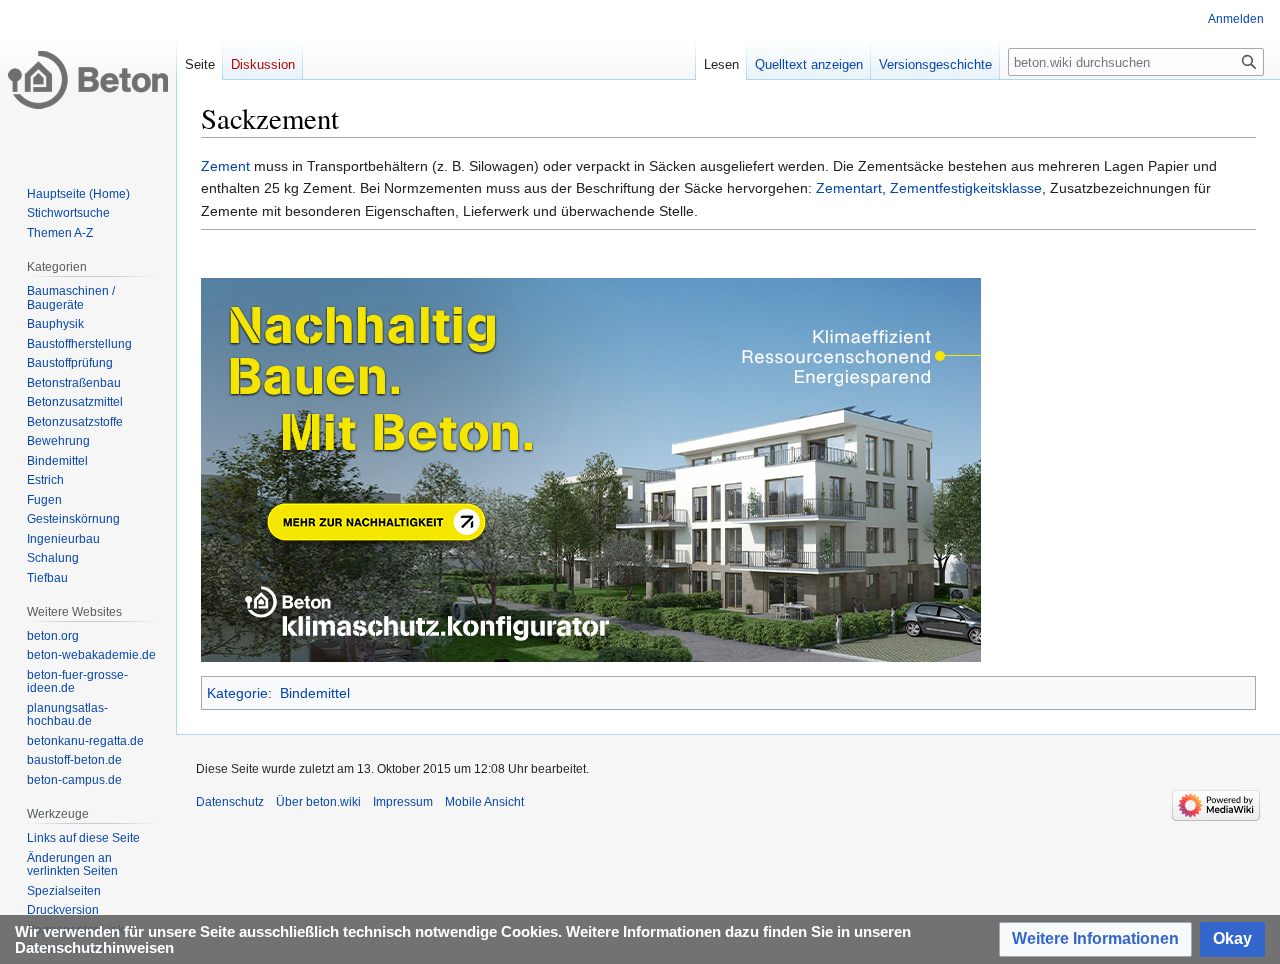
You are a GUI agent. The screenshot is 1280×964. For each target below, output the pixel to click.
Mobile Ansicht (484, 802)
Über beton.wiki (318, 802)
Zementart (849, 188)
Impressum (403, 802)
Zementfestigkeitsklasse (966, 188)
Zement (225, 166)
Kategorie (237, 693)
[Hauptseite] (88, 80)
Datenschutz (230, 802)
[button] (1095, 939)
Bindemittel (315, 693)
